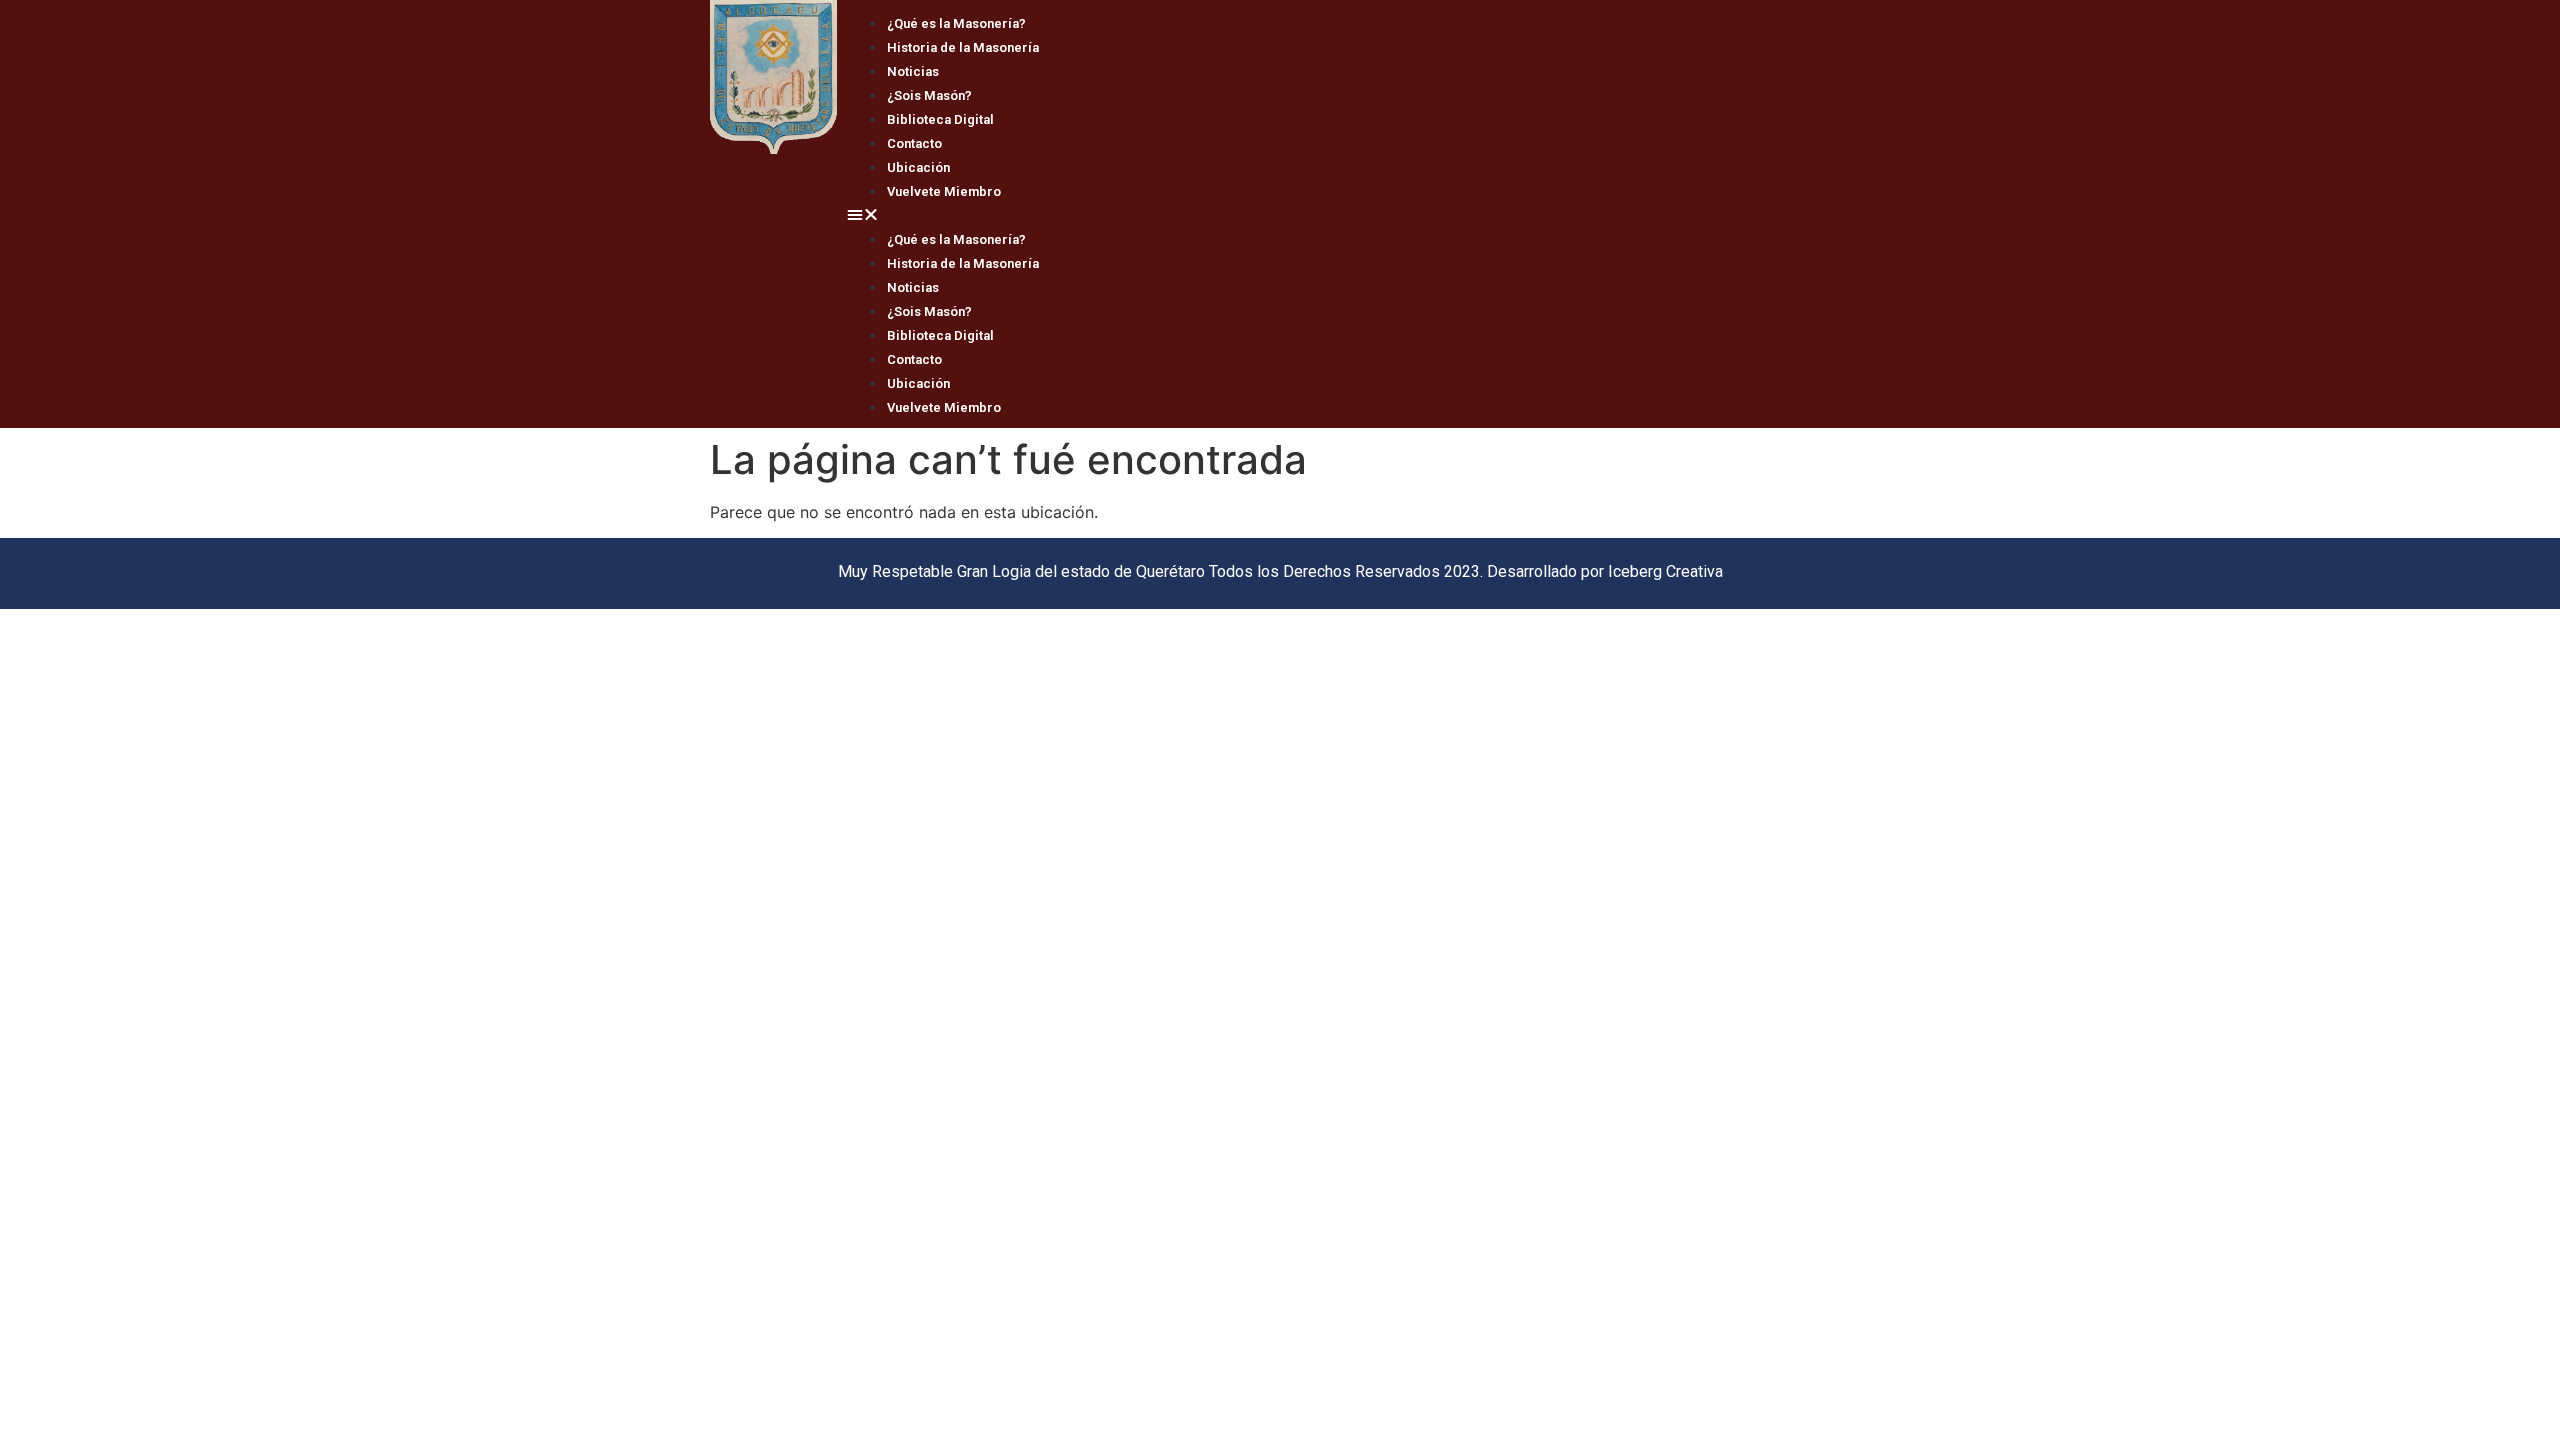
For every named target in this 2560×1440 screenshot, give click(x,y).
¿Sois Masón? (929, 95)
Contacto (914, 143)
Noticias (913, 71)
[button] (1343, 214)
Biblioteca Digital (940, 119)
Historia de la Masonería (963, 47)
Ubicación (918, 167)
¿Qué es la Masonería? (956, 23)
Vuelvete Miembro (944, 191)
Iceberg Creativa (1665, 571)
